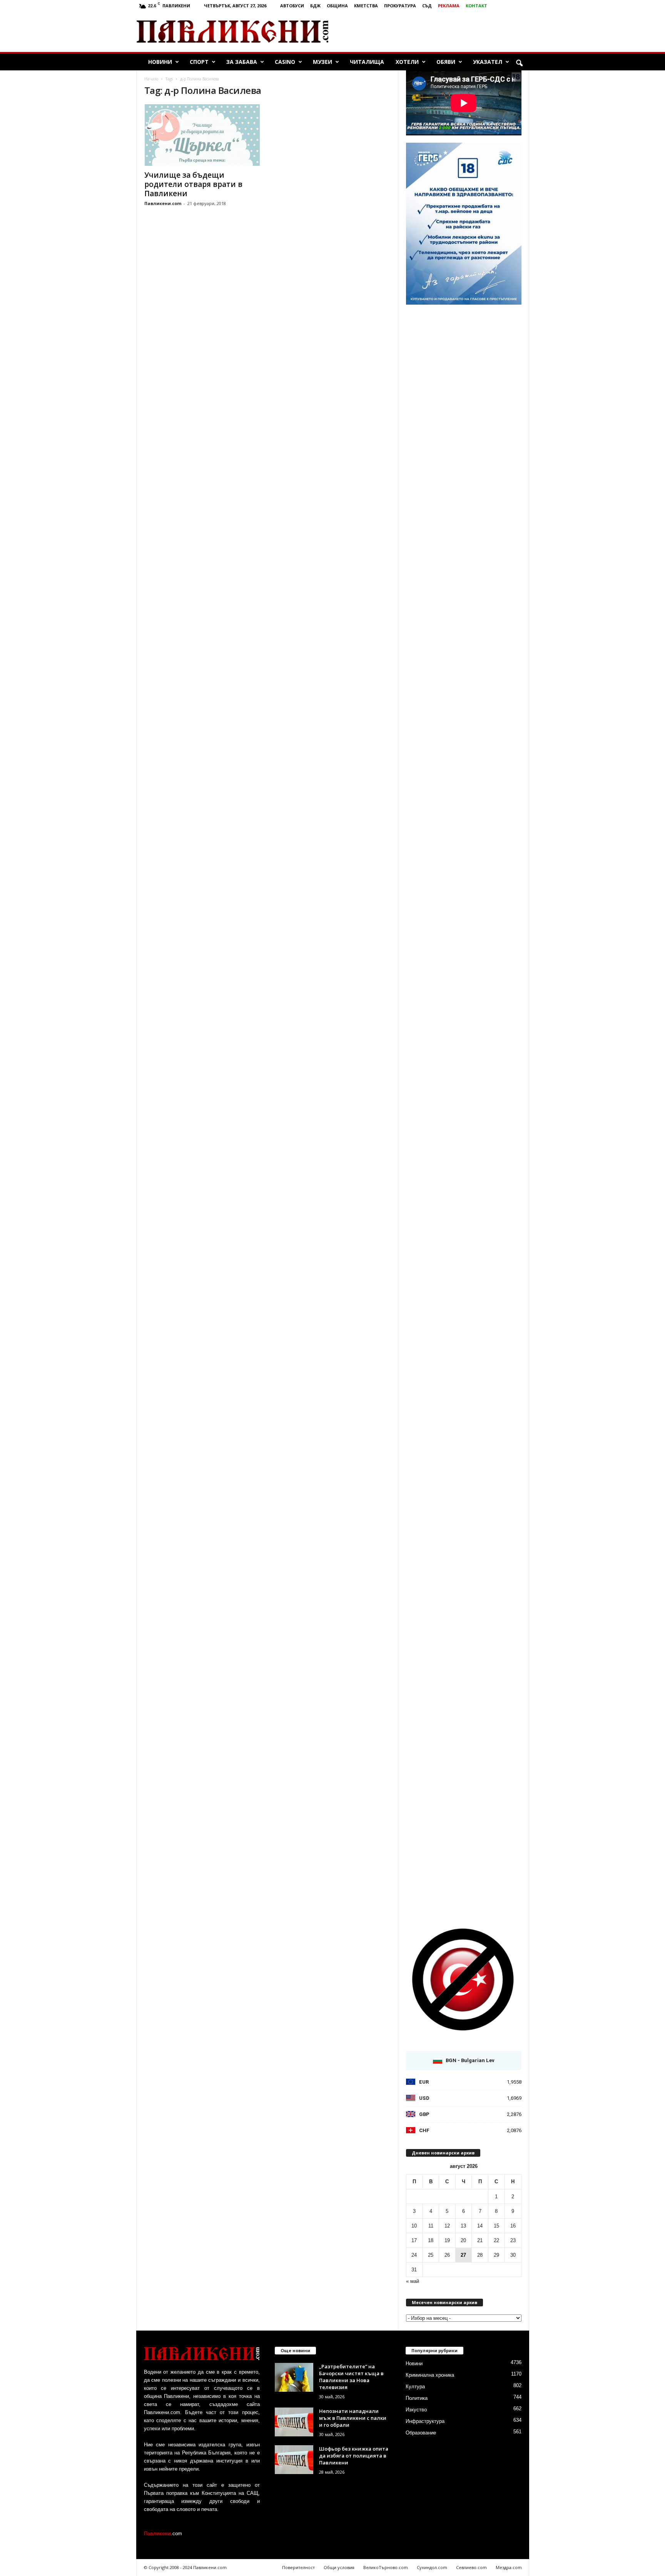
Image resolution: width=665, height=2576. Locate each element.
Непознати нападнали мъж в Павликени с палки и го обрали (353, 2418)
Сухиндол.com (432, 2567)
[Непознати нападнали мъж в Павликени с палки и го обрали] (294, 2422)
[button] (519, 63)
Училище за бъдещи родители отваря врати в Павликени (193, 184)
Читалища (367, 62)
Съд (427, 6)
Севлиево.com (471, 2567)
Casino (285, 62)
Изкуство (416, 2410)
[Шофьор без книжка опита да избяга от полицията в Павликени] (294, 2460)
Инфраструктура (425, 2421)
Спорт (199, 62)
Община (337, 6)
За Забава (242, 62)
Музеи (322, 62)
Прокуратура (400, 6)
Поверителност (298, 2567)
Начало (151, 79)
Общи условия (339, 2567)
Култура (415, 2387)
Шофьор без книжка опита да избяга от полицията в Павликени (354, 2456)
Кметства (366, 6)
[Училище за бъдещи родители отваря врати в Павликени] (202, 135)
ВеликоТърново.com (386, 2567)
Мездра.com (509, 2567)
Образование (421, 2433)
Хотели (407, 62)
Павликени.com (163, 203)
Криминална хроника (430, 2375)
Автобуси (292, 6)
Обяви (446, 62)
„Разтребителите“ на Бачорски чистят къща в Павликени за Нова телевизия (351, 2377)
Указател (488, 62)
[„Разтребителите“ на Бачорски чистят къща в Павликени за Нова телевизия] (294, 2377)
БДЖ (315, 6)
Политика (417, 2398)
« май (413, 2281)
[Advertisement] (438, 32)
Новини (160, 62)
